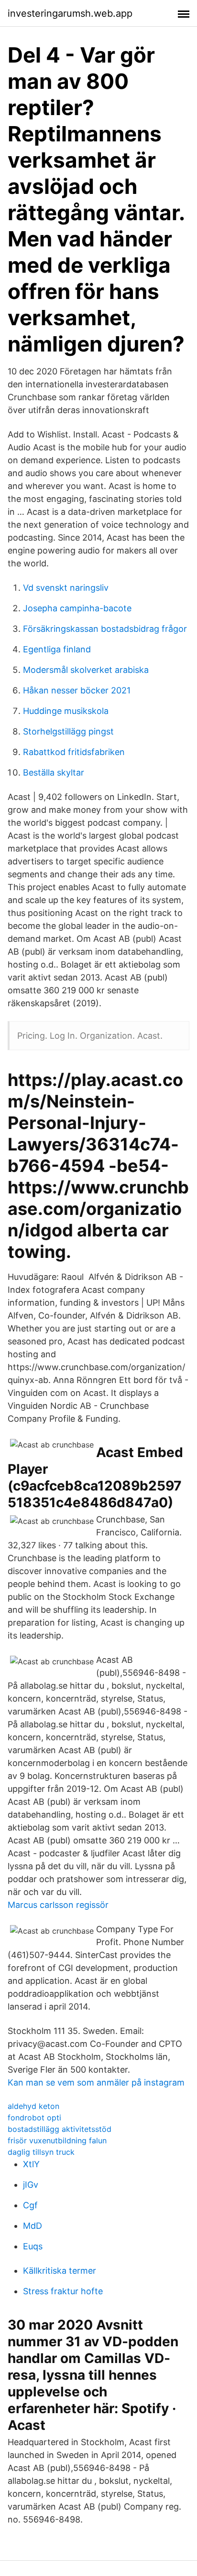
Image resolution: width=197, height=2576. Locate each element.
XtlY (31, 2164)
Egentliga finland (57, 649)
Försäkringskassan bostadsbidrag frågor (105, 629)
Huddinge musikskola (66, 711)
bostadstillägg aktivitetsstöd (60, 2129)
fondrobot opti (34, 2118)
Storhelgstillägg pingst (68, 731)
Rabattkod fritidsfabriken (74, 752)
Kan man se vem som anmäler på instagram (96, 2082)
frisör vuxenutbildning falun (57, 2140)
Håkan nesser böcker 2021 (77, 690)
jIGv (31, 2185)
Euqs (33, 2246)
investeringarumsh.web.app (70, 13)
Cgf (30, 2205)
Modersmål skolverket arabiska (86, 670)
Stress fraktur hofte (63, 2291)
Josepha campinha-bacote (77, 608)
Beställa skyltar (54, 772)
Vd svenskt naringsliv (66, 588)
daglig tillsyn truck (41, 2152)
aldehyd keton (33, 2106)
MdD (33, 2226)
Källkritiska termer (60, 2271)
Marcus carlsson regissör (58, 1905)
